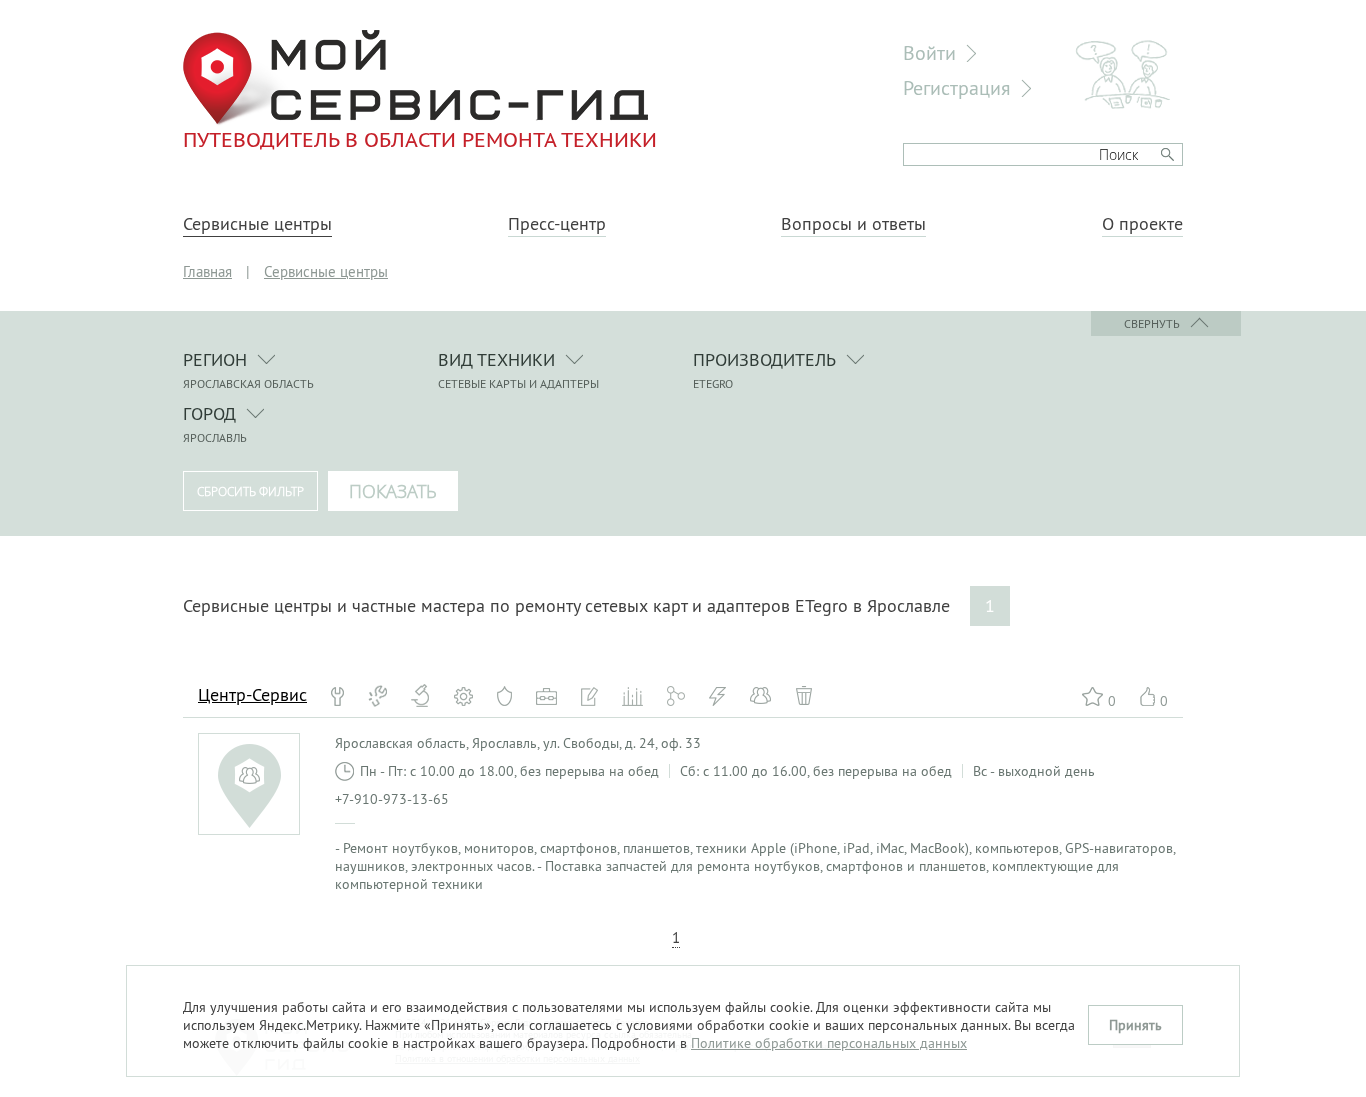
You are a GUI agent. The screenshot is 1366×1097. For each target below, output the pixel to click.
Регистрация (957, 87)
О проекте (1142, 224)
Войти (929, 52)
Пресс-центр (557, 224)
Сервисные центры (257, 224)
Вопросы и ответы (853, 224)
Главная (207, 271)
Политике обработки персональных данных (829, 1043)
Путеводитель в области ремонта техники (420, 139)
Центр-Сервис (252, 694)
